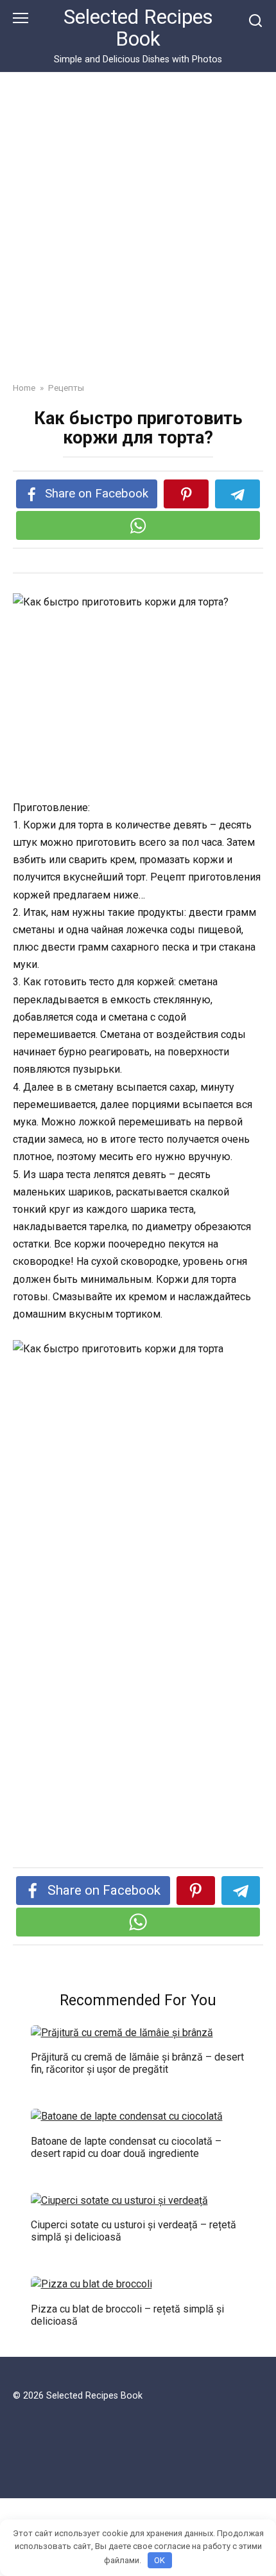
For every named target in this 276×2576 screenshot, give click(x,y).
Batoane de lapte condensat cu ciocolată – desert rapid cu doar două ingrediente (126, 2147)
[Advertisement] (138, 237)
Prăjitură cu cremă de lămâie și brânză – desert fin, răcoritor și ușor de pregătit (137, 2063)
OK (160, 2560)
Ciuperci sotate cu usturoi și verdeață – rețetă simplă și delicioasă (134, 2231)
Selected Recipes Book (138, 28)
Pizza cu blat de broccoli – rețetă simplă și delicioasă (127, 2314)
